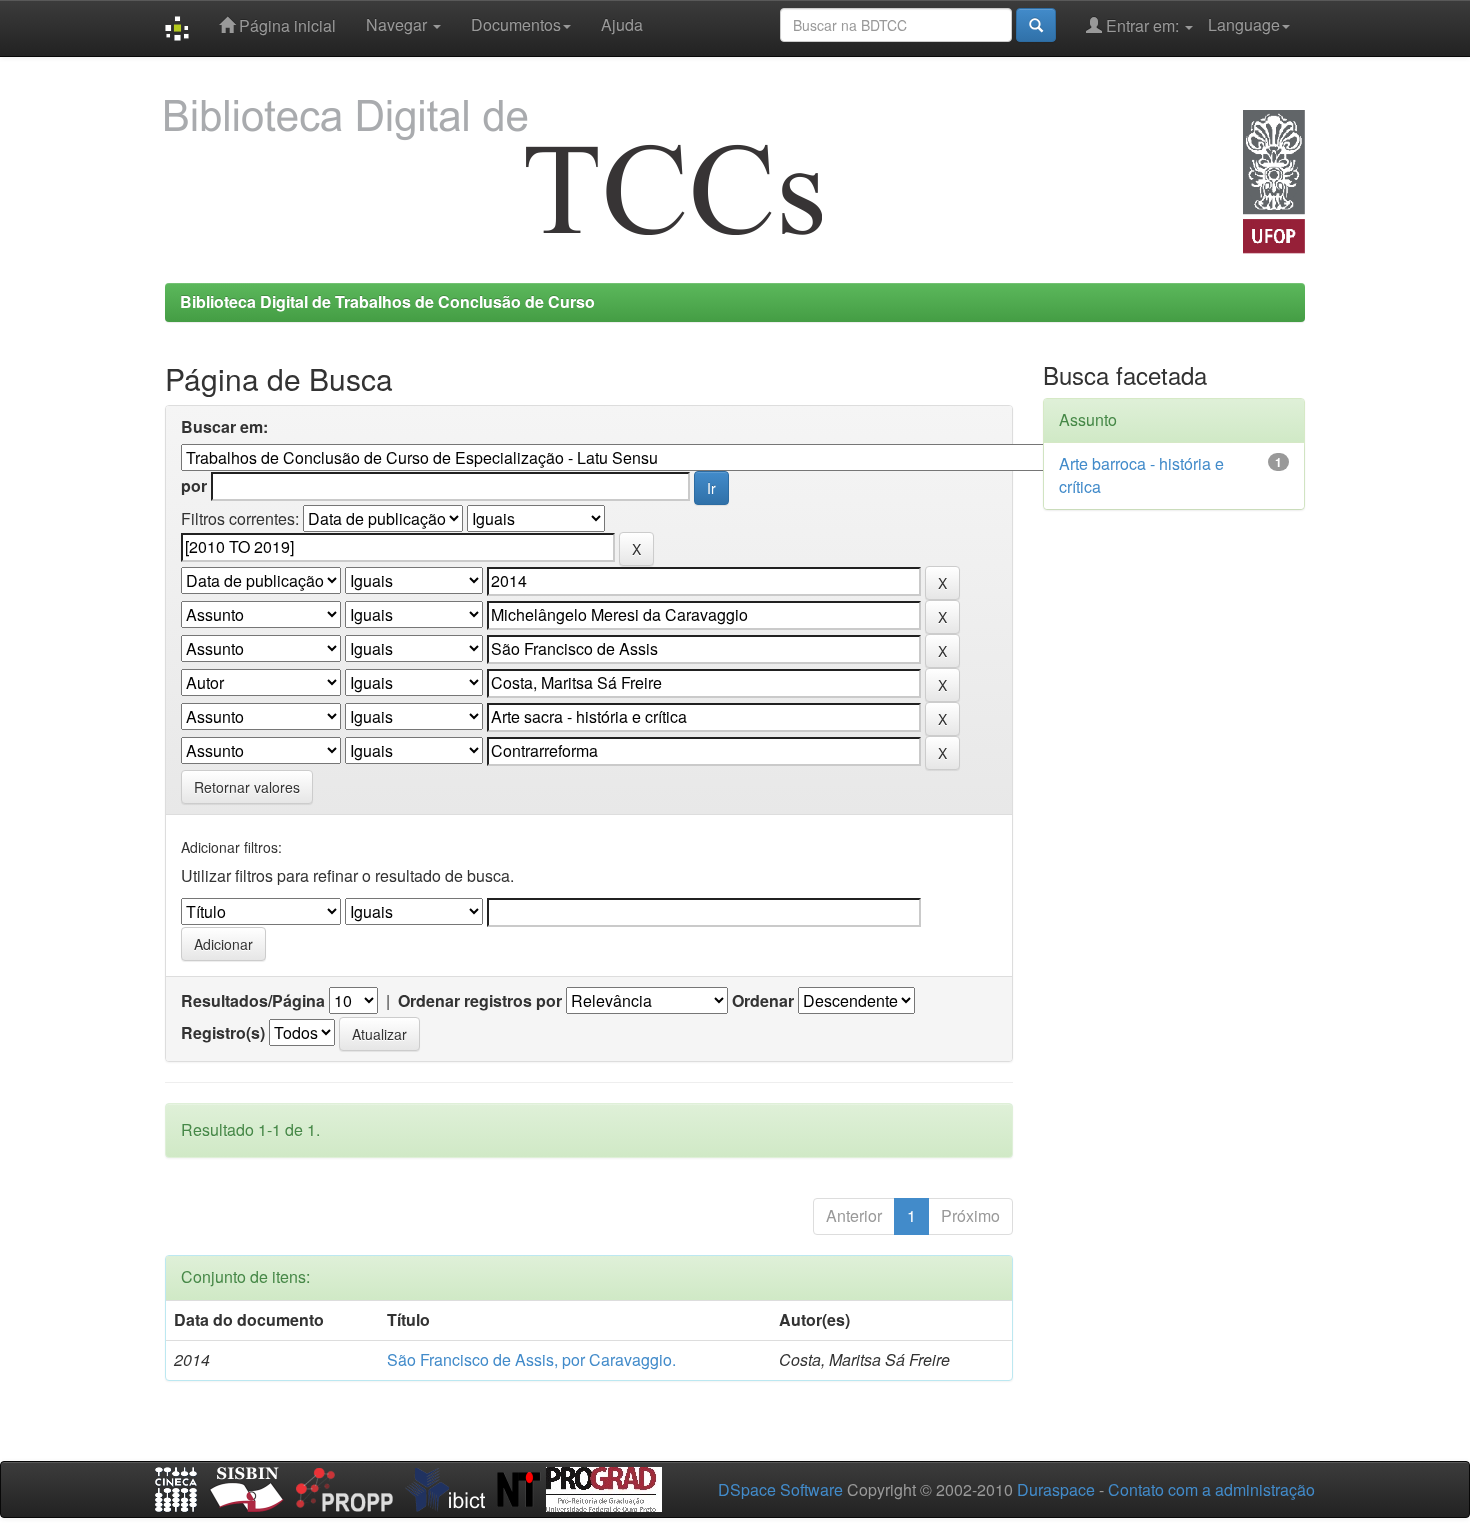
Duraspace (1056, 1489)
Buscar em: (224, 427)
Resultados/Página (253, 1001)
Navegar (398, 24)
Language (1244, 24)
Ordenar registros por (480, 1001)
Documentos (516, 24)
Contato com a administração (1211, 1489)
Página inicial (285, 25)
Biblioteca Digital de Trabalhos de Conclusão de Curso (387, 301)
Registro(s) (223, 1033)
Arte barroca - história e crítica (1141, 475)
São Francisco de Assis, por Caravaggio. (531, 1359)
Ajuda (622, 24)
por (194, 486)
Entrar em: (1142, 25)
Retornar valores (247, 787)
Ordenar (763, 1001)
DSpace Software (780, 1489)
